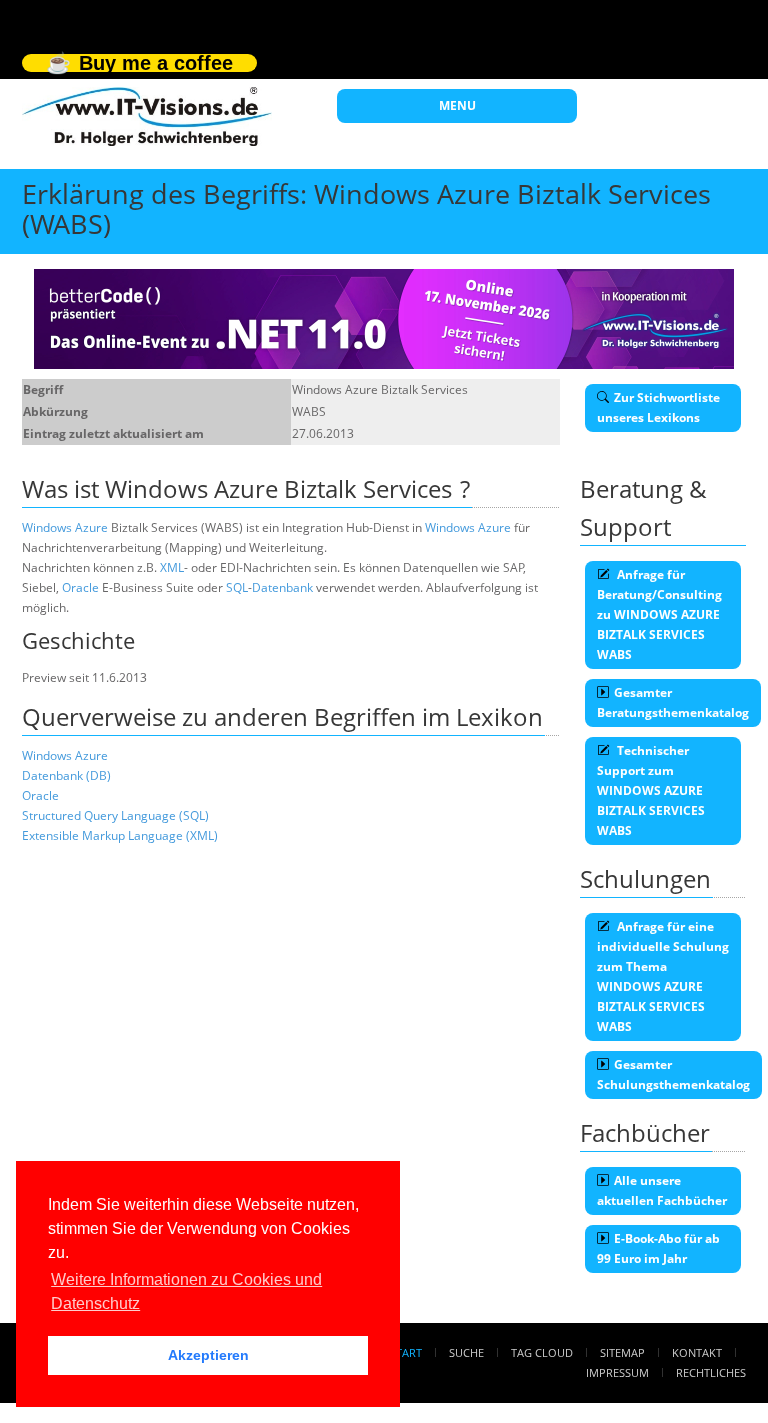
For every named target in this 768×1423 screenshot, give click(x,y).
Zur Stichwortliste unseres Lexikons (658, 407)
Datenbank (282, 587)
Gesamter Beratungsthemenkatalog (673, 702)
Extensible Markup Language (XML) (120, 835)
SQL (237, 587)
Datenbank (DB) (66, 775)
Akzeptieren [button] (208, 1355)
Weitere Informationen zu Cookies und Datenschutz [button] (186, 1291)
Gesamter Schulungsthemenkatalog (673, 1074)
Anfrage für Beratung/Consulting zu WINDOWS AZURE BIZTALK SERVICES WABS (659, 614)
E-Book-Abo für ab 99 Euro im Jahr (658, 1248)
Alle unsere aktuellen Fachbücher (662, 1190)
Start (406, 1352)
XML (172, 567)
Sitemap (622, 1352)
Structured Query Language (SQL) (115, 815)
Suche (466, 1352)
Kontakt (697, 1352)
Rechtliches (711, 1372)
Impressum (617, 1372)
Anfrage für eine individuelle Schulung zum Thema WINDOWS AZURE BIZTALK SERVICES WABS (663, 976)
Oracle (80, 587)
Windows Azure (65, 527)
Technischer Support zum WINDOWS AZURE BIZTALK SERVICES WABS (651, 790)
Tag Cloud (542, 1352)
